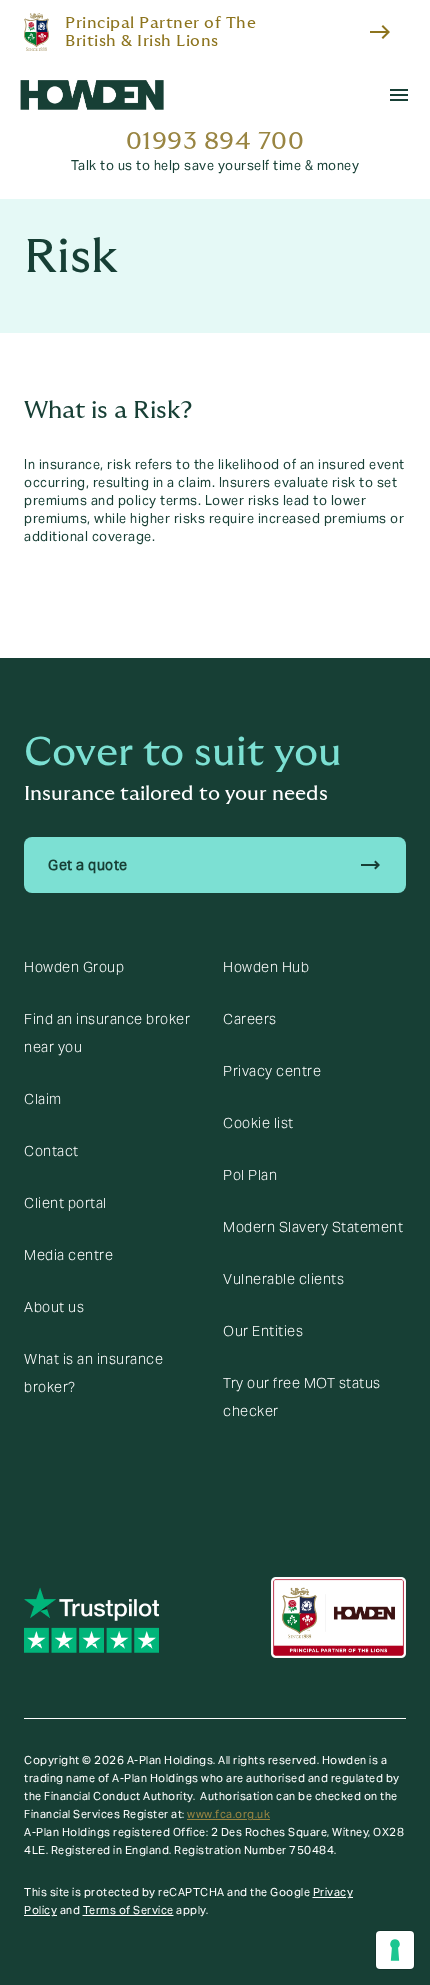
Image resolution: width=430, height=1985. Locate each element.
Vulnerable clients (283, 1279)
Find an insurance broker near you (107, 1033)
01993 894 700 (215, 141)
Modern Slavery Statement (313, 1227)
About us (54, 1307)
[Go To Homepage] (92, 95)
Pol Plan (250, 1175)
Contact (51, 1151)
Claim (43, 1099)
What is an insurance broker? (93, 1373)
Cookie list (258, 1123)
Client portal (65, 1203)
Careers (250, 1019)
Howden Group (74, 967)
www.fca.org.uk (228, 1814)
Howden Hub (266, 967)
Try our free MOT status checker (302, 1397)
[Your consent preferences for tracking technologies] (395, 1950)
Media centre (68, 1255)
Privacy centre (272, 1071)
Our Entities (263, 1331)
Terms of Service (128, 1910)
